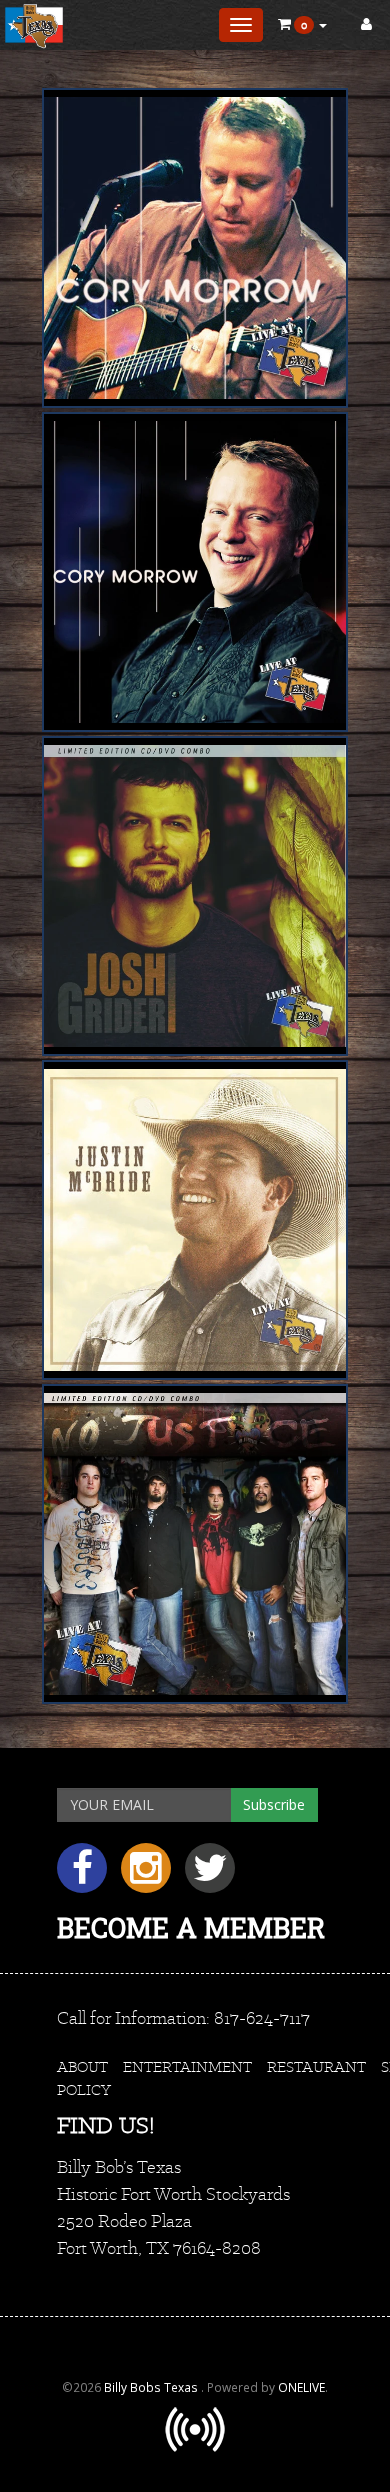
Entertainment (187, 2066)
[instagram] (153, 1875)
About (82, 2066)
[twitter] (215, 1875)
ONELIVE (301, 2387)
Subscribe (274, 1804)
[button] (302, 25)
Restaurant (316, 2066)
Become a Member (191, 1927)
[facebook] (89, 1875)
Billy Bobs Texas (152, 2387)
